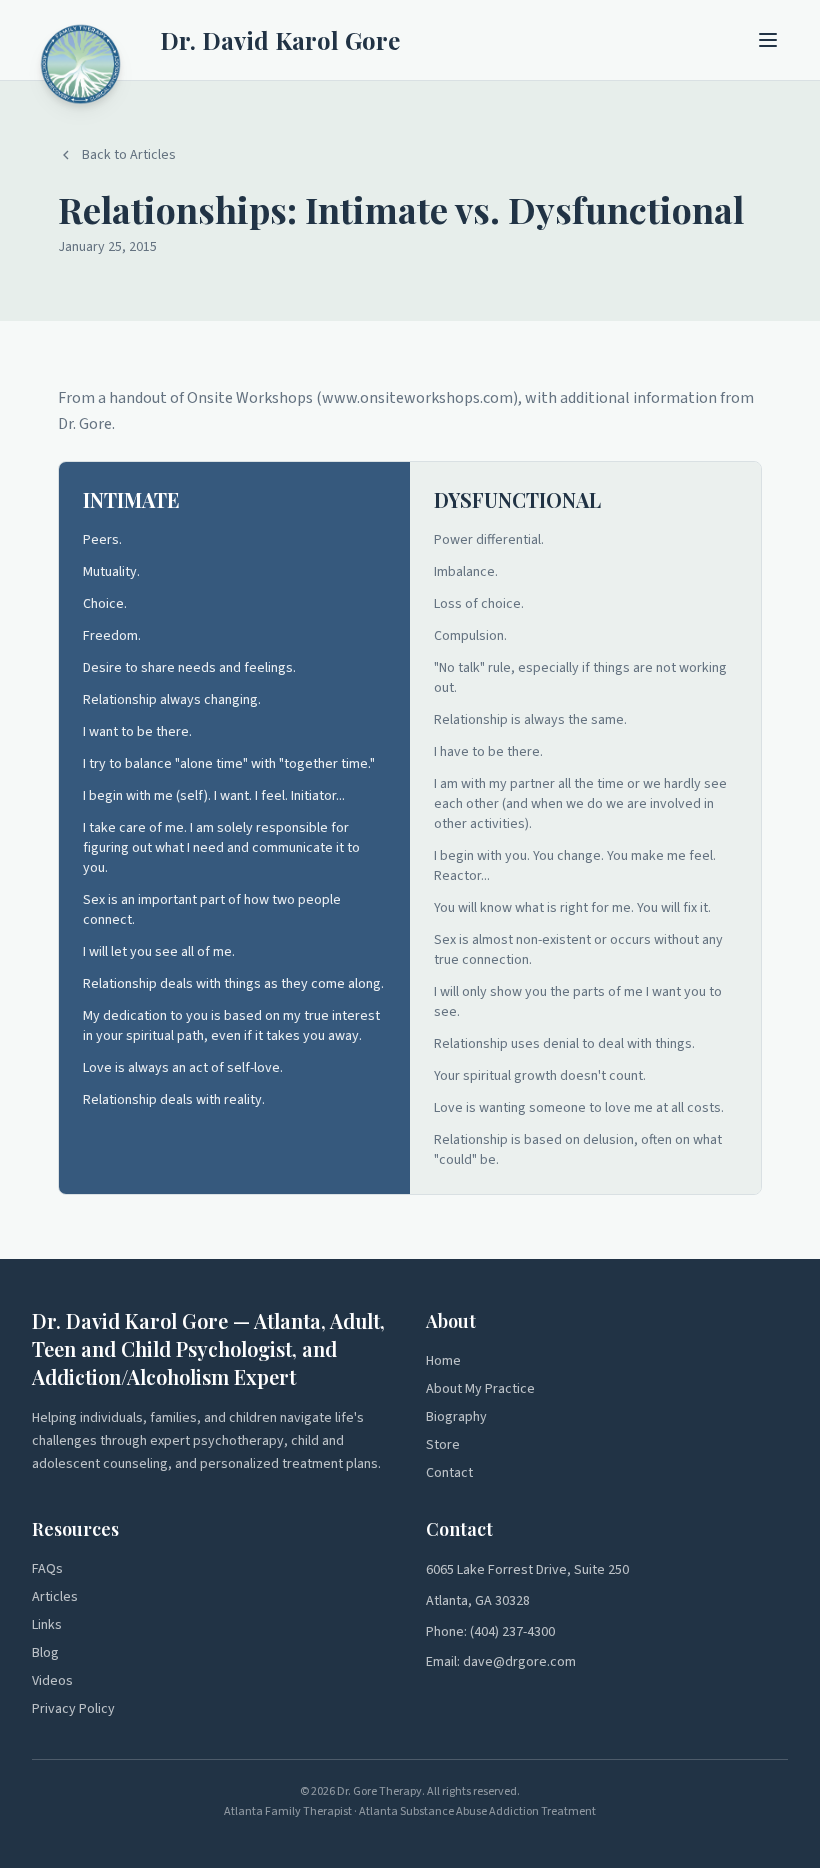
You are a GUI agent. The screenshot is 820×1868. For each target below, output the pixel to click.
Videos (52, 1681)
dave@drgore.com (519, 1662)
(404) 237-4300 (512, 1632)
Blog (45, 1653)
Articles (55, 1597)
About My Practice (480, 1389)
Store (443, 1445)
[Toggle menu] (768, 40)
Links (47, 1625)
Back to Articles (129, 155)
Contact (449, 1473)
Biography (456, 1417)
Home (443, 1361)
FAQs (47, 1569)
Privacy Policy (73, 1709)
